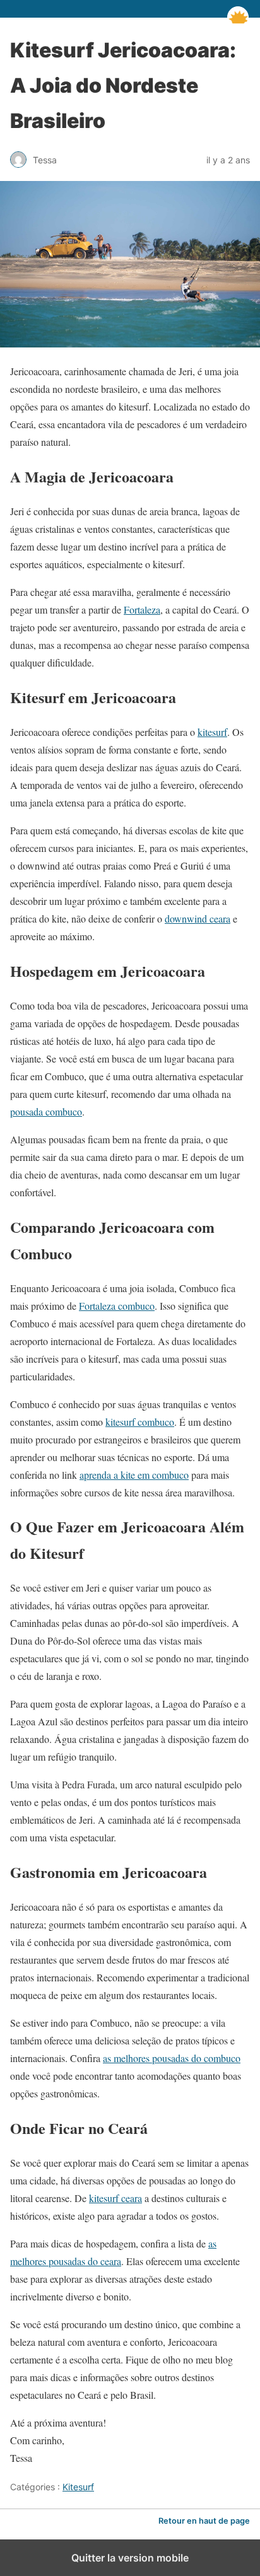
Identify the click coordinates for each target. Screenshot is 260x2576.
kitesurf (212, 732)
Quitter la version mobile (130, 2558)
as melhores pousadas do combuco (172, 2058)
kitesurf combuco (140, 1422)
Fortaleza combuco (117, 1306)
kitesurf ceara (115, 2198)
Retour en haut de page (204, 2521)
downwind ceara (198, 918)
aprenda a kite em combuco (134, 1475)
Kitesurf (78, 2487)
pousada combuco (46, 1111)
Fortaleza (142, 609)
